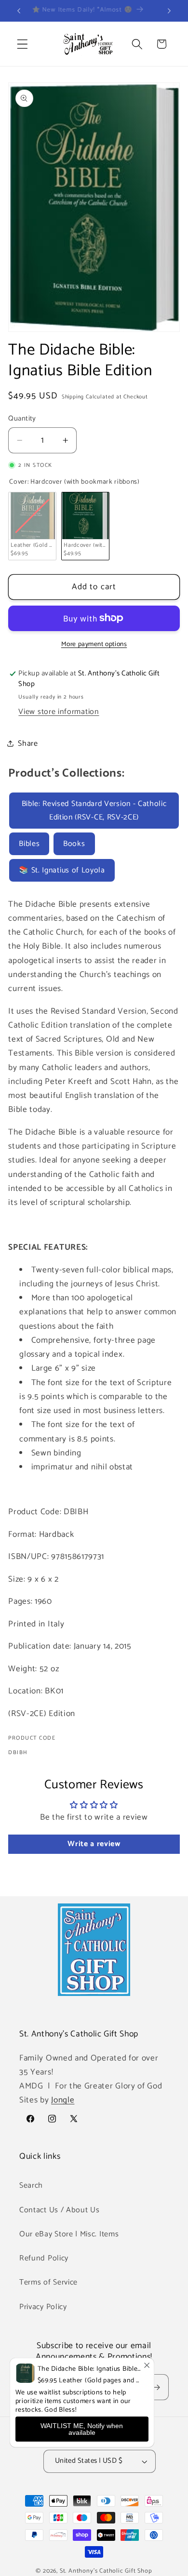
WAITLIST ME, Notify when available (82, 2429)
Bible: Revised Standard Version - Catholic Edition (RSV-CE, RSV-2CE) (94, 810)
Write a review (94, 1844)
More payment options (94, 645)
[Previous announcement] (19, 11)
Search (31, 2186)
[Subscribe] (156, 2387)
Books (74, 844)
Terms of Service (48, 2282)
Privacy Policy (43, 2307)
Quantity (22, 419)
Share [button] (28, 744)
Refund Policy (44, 2258)
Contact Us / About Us (60, 2210)
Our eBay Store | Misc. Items (69, 2234)
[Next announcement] (169, 11)
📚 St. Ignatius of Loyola (62, 870)
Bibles (29, 844)
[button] (22, 44)
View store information (59, 712)
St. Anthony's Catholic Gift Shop (106, 2571)
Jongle (63, 2100)
